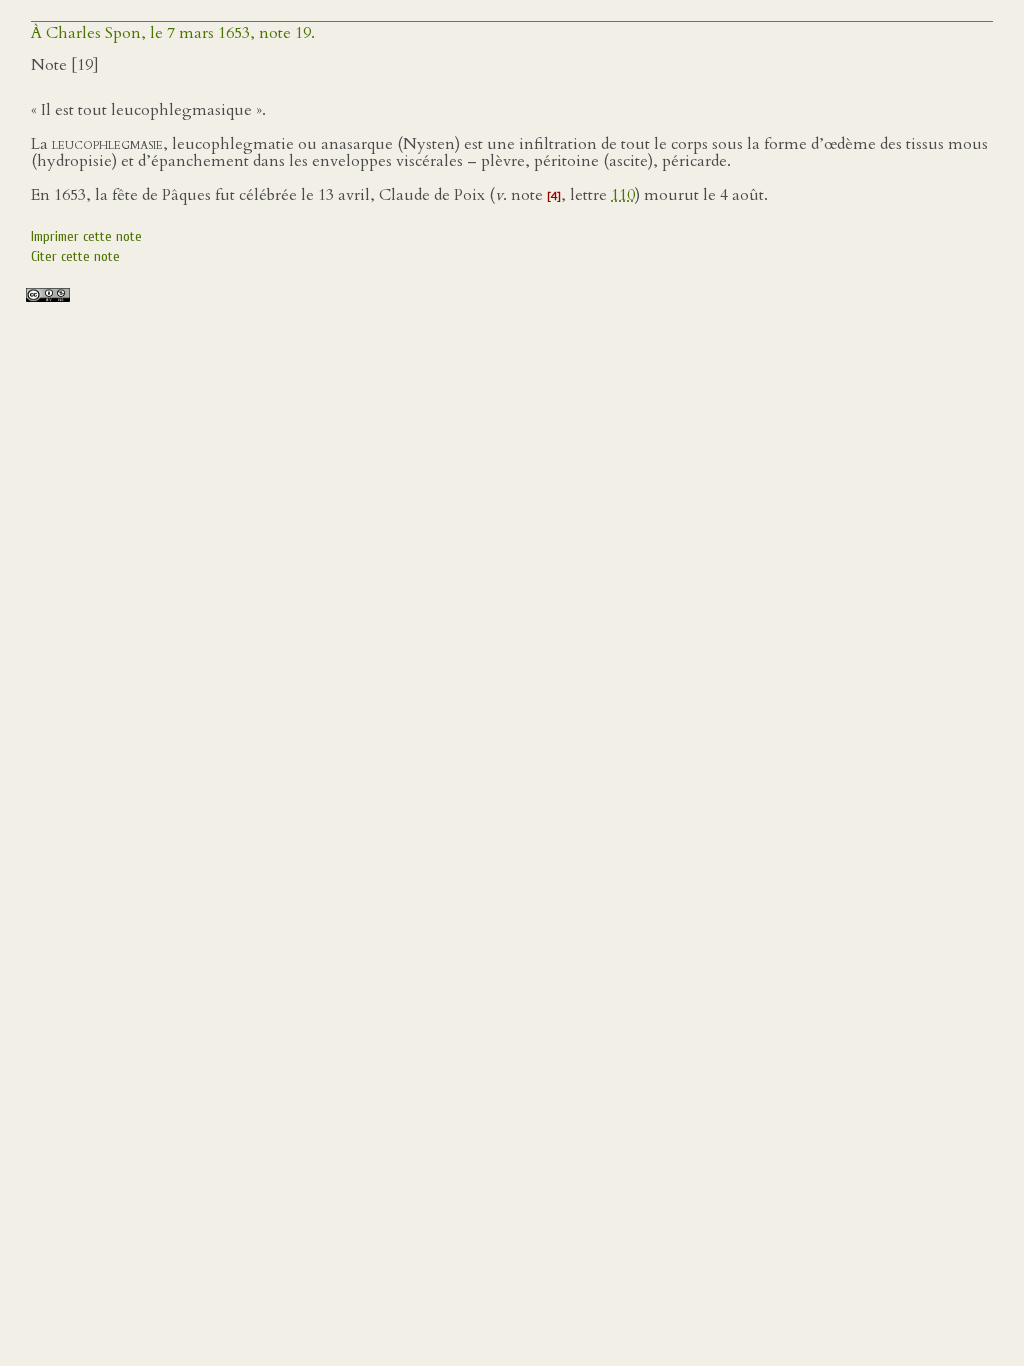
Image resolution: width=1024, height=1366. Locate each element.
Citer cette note (75, 256)
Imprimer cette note (86, 236)
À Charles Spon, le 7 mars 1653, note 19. (173, 33)
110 (623, 195)
